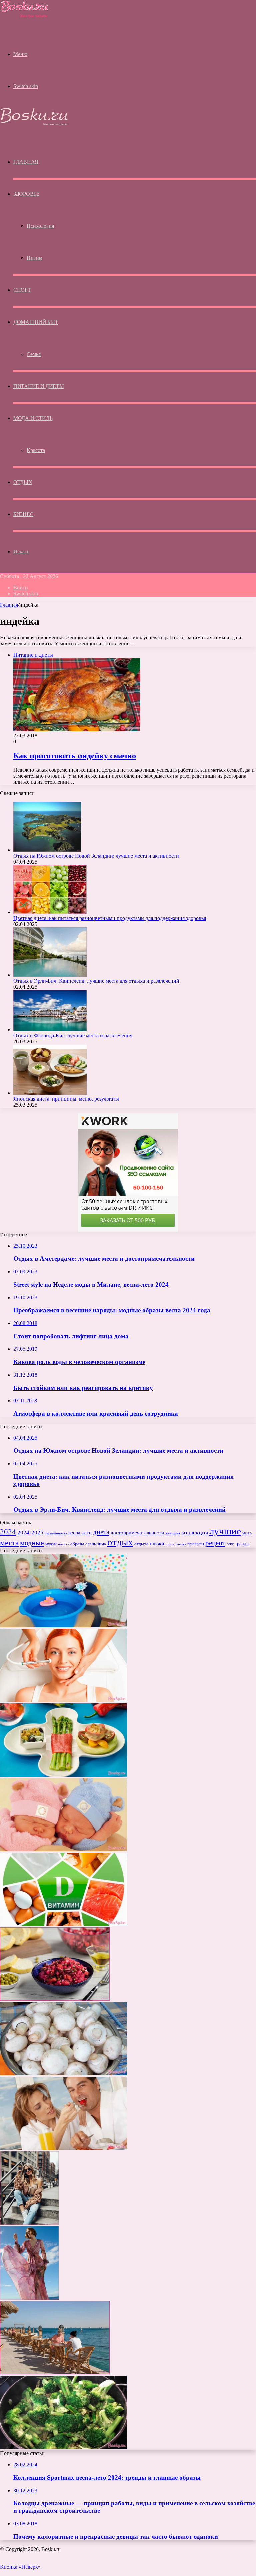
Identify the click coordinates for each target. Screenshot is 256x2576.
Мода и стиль (33, 418)
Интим (34, 258)
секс (230, 1544)
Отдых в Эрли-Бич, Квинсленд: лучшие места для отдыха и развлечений (96, 981)
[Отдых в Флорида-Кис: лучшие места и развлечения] (50, 1029)
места (9, 1543)
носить (63, 1544)
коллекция (195, 1532)
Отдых (23, 482)
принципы (196, 1544)
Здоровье (26, 194)
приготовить (176, 1544)
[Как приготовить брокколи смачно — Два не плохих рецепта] (63, 2447)
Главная (9, 605)
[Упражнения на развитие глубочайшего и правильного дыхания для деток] (63, 1625)
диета (101, 1532)
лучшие (225, 1531)
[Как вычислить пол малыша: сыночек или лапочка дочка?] (63, 1849)
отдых (120, 1542)
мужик (51, 1544)
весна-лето (80, 1533)
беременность (56, 1533)
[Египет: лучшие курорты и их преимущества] (55, 2372)
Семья (34, 354)
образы (77, 1544)
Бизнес (23, 514)
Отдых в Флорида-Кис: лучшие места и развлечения (73, 1035)
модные (32, 1543)
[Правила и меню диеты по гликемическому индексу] (63, 1775)
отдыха (141, 1544)
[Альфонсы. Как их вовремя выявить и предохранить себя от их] (63, 2148)
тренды (242, 1544)
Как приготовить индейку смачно (75, 756)
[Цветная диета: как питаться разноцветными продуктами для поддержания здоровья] (50, 912)
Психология (40, 226)
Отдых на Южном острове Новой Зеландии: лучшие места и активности (96, 856)
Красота (36, 450)
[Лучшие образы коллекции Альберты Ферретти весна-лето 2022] (29, 2298)
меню (247, 1533)
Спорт (22, 290)
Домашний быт (36, 322)
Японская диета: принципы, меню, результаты (66, 1099)
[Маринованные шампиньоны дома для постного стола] (63, 2074)
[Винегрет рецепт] (55, 1999)
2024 (8, 1532)
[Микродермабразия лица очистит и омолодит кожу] (63, 1700)
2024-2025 (30, 1533)
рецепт (215, 1543)
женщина (173, 1533)
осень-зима (96, 1544)
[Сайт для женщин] (25, 17)
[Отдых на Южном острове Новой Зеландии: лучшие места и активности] (47, 850)
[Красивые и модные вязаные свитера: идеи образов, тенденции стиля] (29, 2223)
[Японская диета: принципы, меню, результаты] (50, 1093)
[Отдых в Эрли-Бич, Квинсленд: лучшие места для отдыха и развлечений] (50, 975)
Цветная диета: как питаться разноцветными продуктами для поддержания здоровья (110, 918)
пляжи (157, 1544)
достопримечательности (137, 1533)
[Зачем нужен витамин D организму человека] (63, 1924)
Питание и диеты (39, 386)
